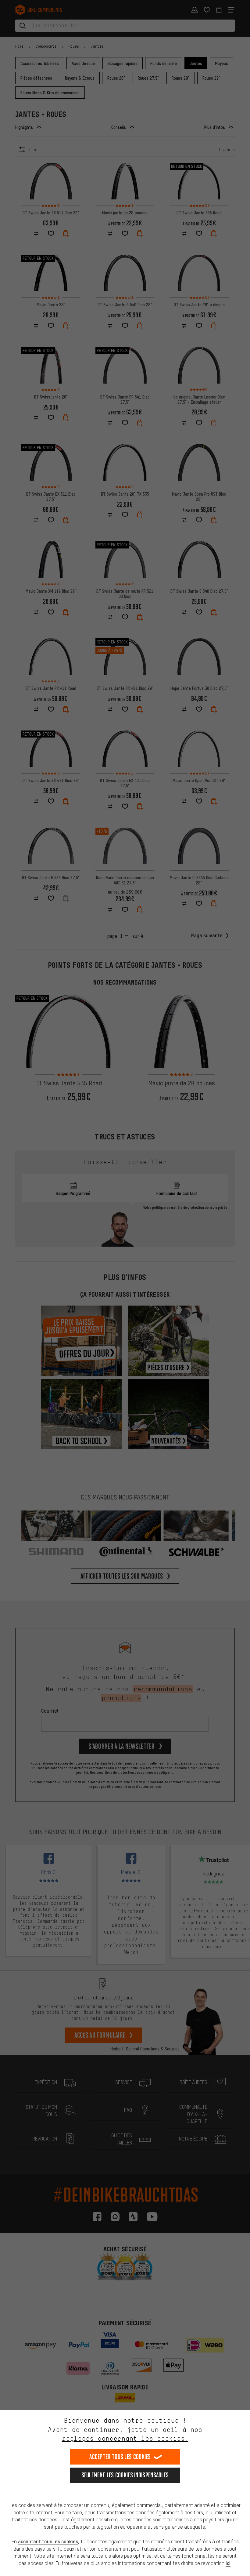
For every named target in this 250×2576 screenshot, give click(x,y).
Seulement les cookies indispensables (125, 2475)
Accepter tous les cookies (120, 2457)
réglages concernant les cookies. (125, 2438)
